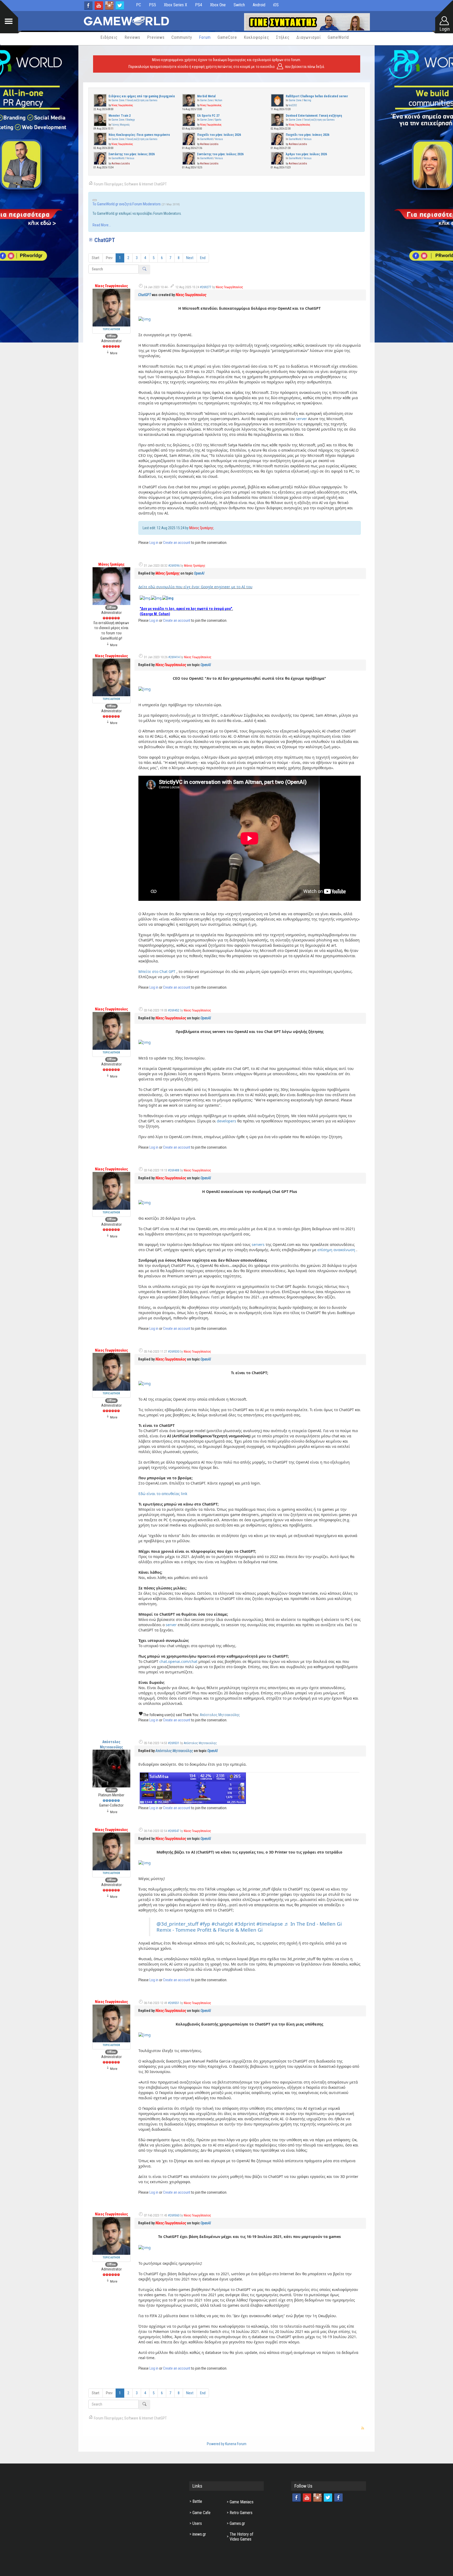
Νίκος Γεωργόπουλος (122, 105)
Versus (219, 139)
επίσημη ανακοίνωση (336, 1250)
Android (259, 5)
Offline (111, 336)
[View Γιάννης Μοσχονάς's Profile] (100, 119)
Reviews (132, 37)
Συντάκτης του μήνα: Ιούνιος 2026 (132, 154)
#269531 (174, 1743)
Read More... (102, 225)
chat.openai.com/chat (178, 1661)
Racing (307, 100)
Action (219, 100)
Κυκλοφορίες (257, 37)
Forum (205, 37)
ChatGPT (145, 295)
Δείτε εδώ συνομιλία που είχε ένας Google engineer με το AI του (195, 587)
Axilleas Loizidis (209, 144)
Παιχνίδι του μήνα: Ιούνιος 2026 (308, 135)
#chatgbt (222, 1924)
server (301, 419)
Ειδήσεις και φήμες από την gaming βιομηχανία (142, 96)
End (203, 258)
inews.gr (199, 2534)
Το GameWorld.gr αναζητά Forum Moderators (127, 204)
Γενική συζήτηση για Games (142, 100)
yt (99, 6)
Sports (218, 120)
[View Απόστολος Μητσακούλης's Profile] (111, 1768)
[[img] (145, 319)
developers (226, 1121)
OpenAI (199, 573)
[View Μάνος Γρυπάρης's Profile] (111, 586)
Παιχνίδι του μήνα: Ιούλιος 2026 (219, 135)
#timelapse (270, 1924)
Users (197, 2523)
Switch (239, 5)
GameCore (227, 37)
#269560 (174, 2215)
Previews (156, 37)
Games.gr (237, 2523)
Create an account (177, 543)
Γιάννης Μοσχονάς (121, 125)
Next (190, 258)
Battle (197, 2501)
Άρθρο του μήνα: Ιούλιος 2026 (306, 154)
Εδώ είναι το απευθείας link (163, 1494)
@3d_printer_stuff (177, 1924)
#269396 (174, 566)
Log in (154, 543)
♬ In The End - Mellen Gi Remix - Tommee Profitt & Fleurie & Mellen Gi (249, 1927)
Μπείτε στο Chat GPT (157, 971)
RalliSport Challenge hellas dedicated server (317, 96)
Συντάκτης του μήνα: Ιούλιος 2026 (220, 154)
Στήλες (283, 37)
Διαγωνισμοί (309, 37)
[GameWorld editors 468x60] (307, 22)
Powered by (216, 2444)
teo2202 (293, 105)
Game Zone (118, 100)
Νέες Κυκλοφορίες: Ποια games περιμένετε (139, 135)
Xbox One (218, 5)
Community (182, 37)
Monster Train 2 (120, 116)
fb (88, 6)
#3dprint (245, 1924)
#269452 (174, 1010)
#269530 (174, 1352)
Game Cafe (201, 2513)
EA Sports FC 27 (208, 116)
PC (139, 5)
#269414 (174, 657)
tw (120, 6)
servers (258, 1244)
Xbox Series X (176, 5)
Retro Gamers (241, 2513)
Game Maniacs (242, 2502)
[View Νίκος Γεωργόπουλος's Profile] (100, 100)
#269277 (206, 287)
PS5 (152, 5)
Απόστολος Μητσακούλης (220, 1715)
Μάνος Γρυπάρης (201, 528)
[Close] (95, 200)
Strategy (131, 120)
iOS (276, 5)
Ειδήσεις (109, 37)
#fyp (205, 1924)
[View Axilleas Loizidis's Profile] (189, 139)
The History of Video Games (241, 2537)
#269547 (174, 1831)
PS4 (199, 5)
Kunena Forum (236, 2444)
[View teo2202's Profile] (278, 100)
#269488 (174, 1170)
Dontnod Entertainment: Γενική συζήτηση (314, 116)
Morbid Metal (206, 96)
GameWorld (338, 37)
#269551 (174, 2003)
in (109, 6)
